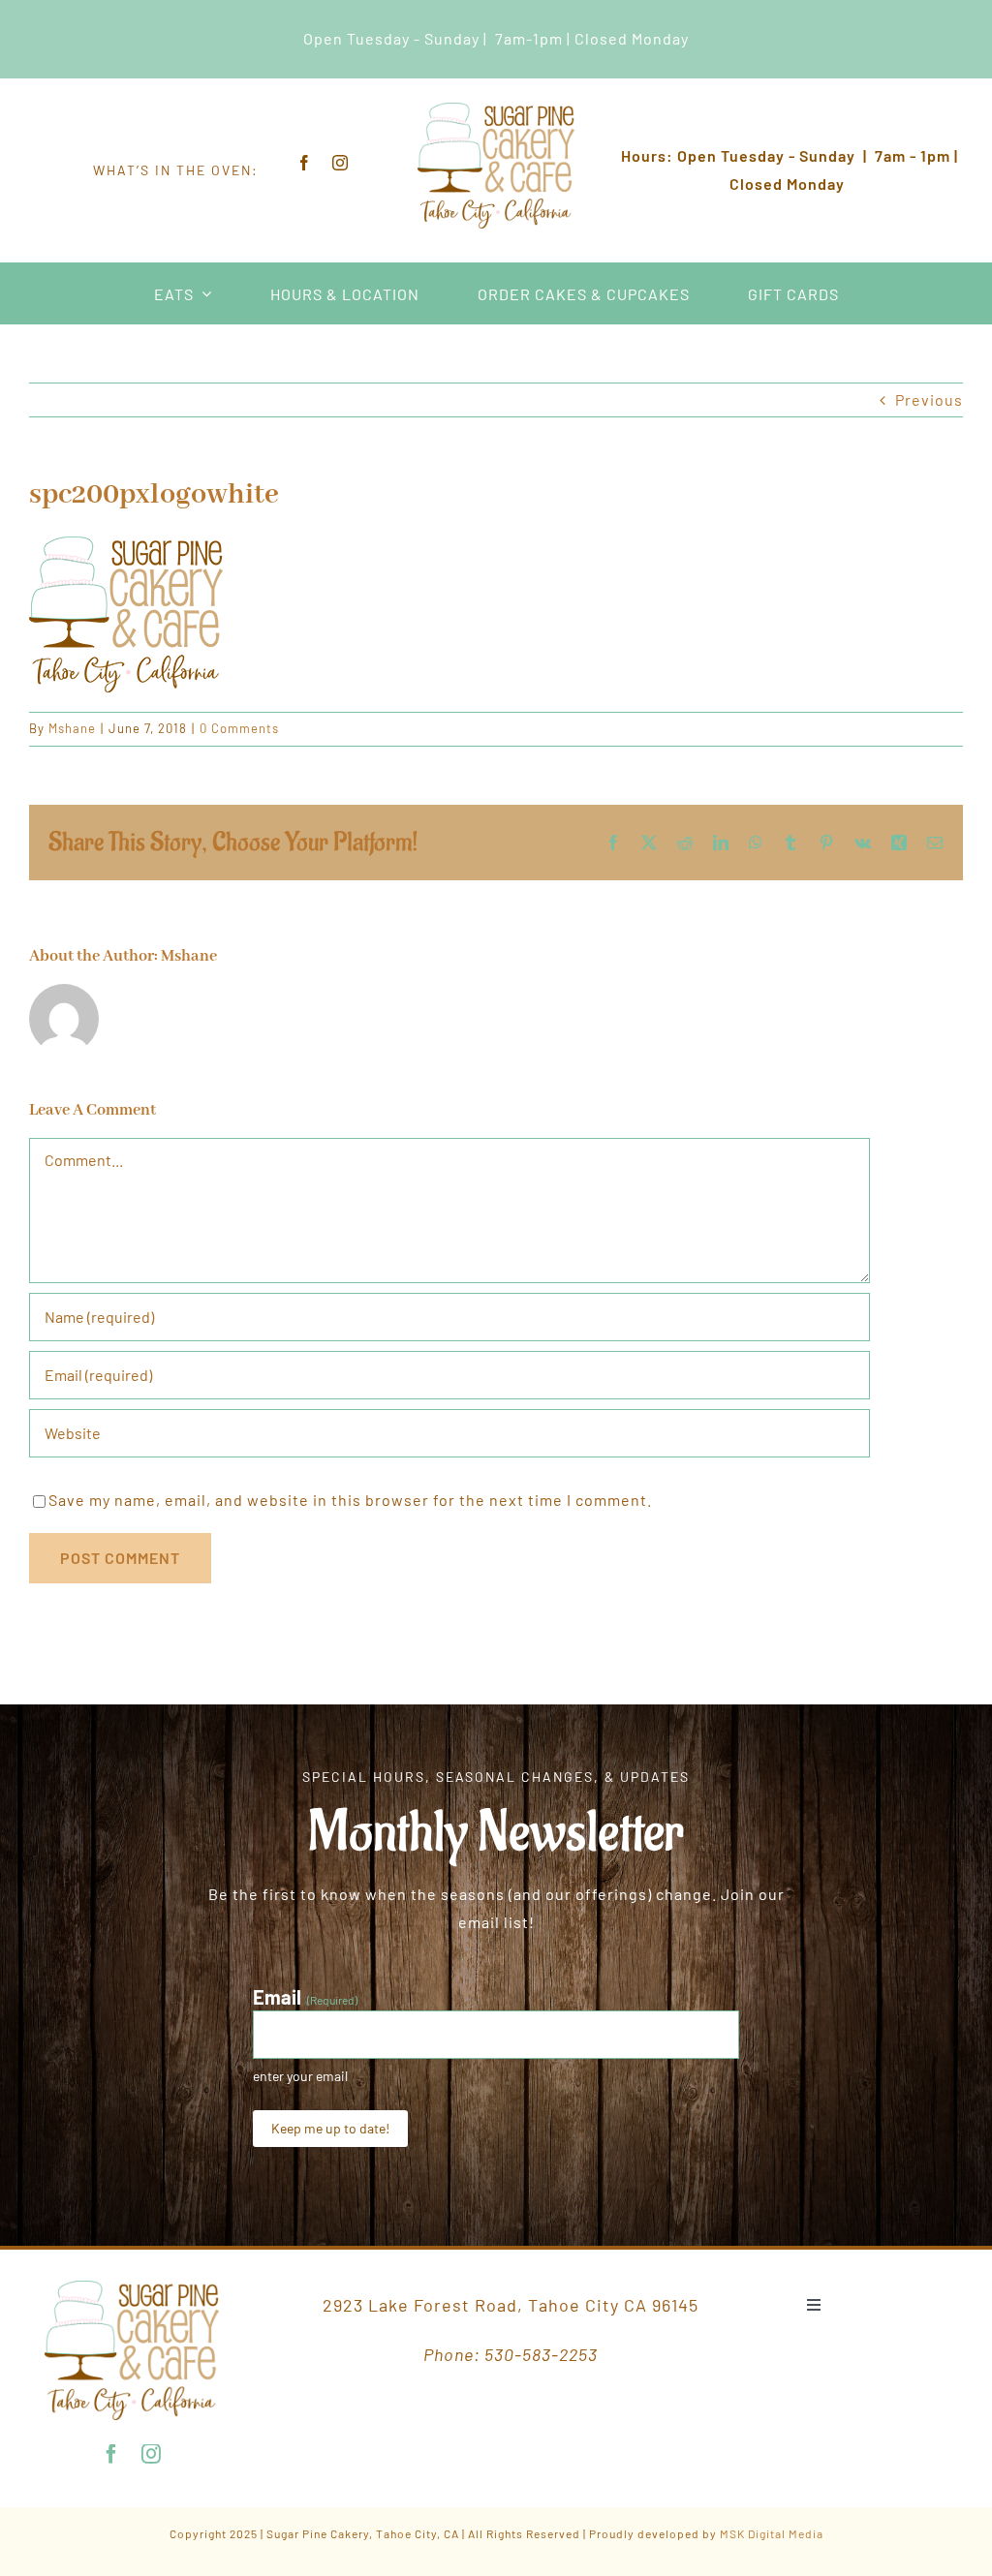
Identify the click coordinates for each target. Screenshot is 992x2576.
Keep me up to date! (330, 2128)
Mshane (72, 728)
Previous (929, 399)
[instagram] (341, 163)
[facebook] (305, 163)
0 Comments (239, 728)
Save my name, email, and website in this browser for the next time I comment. (350, 1500)
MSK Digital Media (772, 2533)
